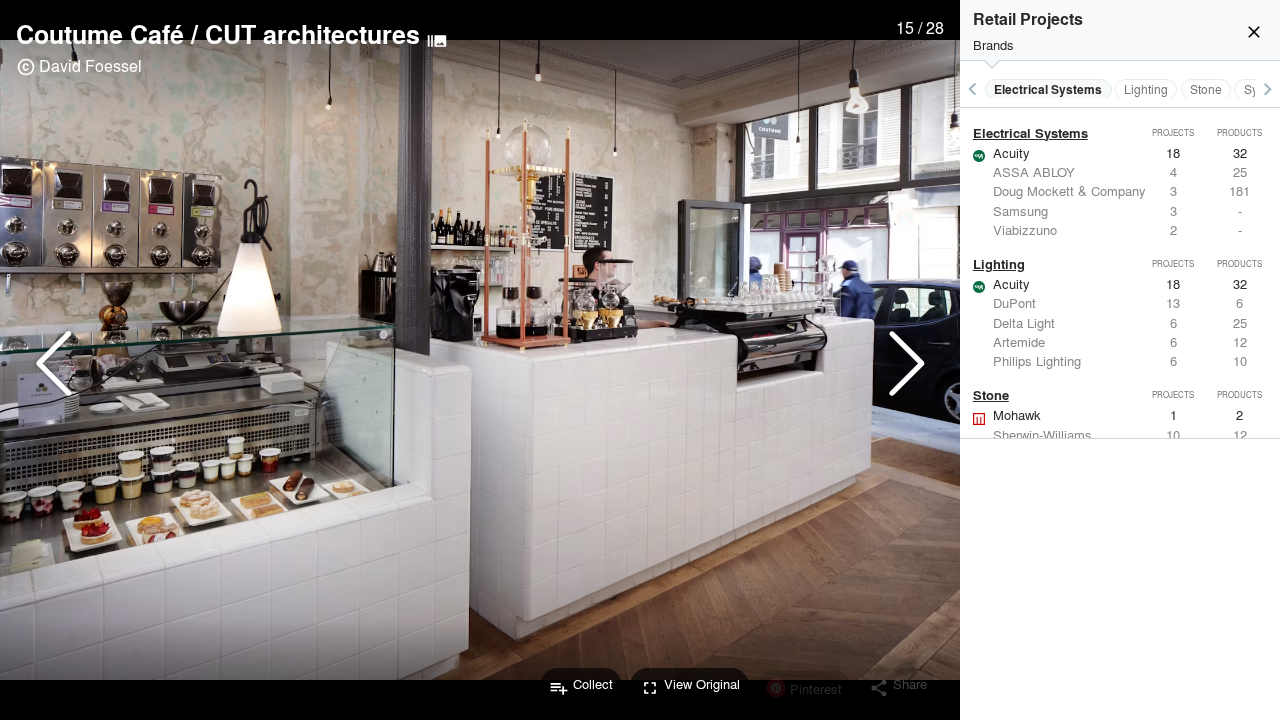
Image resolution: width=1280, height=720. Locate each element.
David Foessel (90, 65)
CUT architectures (312, 34)
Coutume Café (100, 34)
